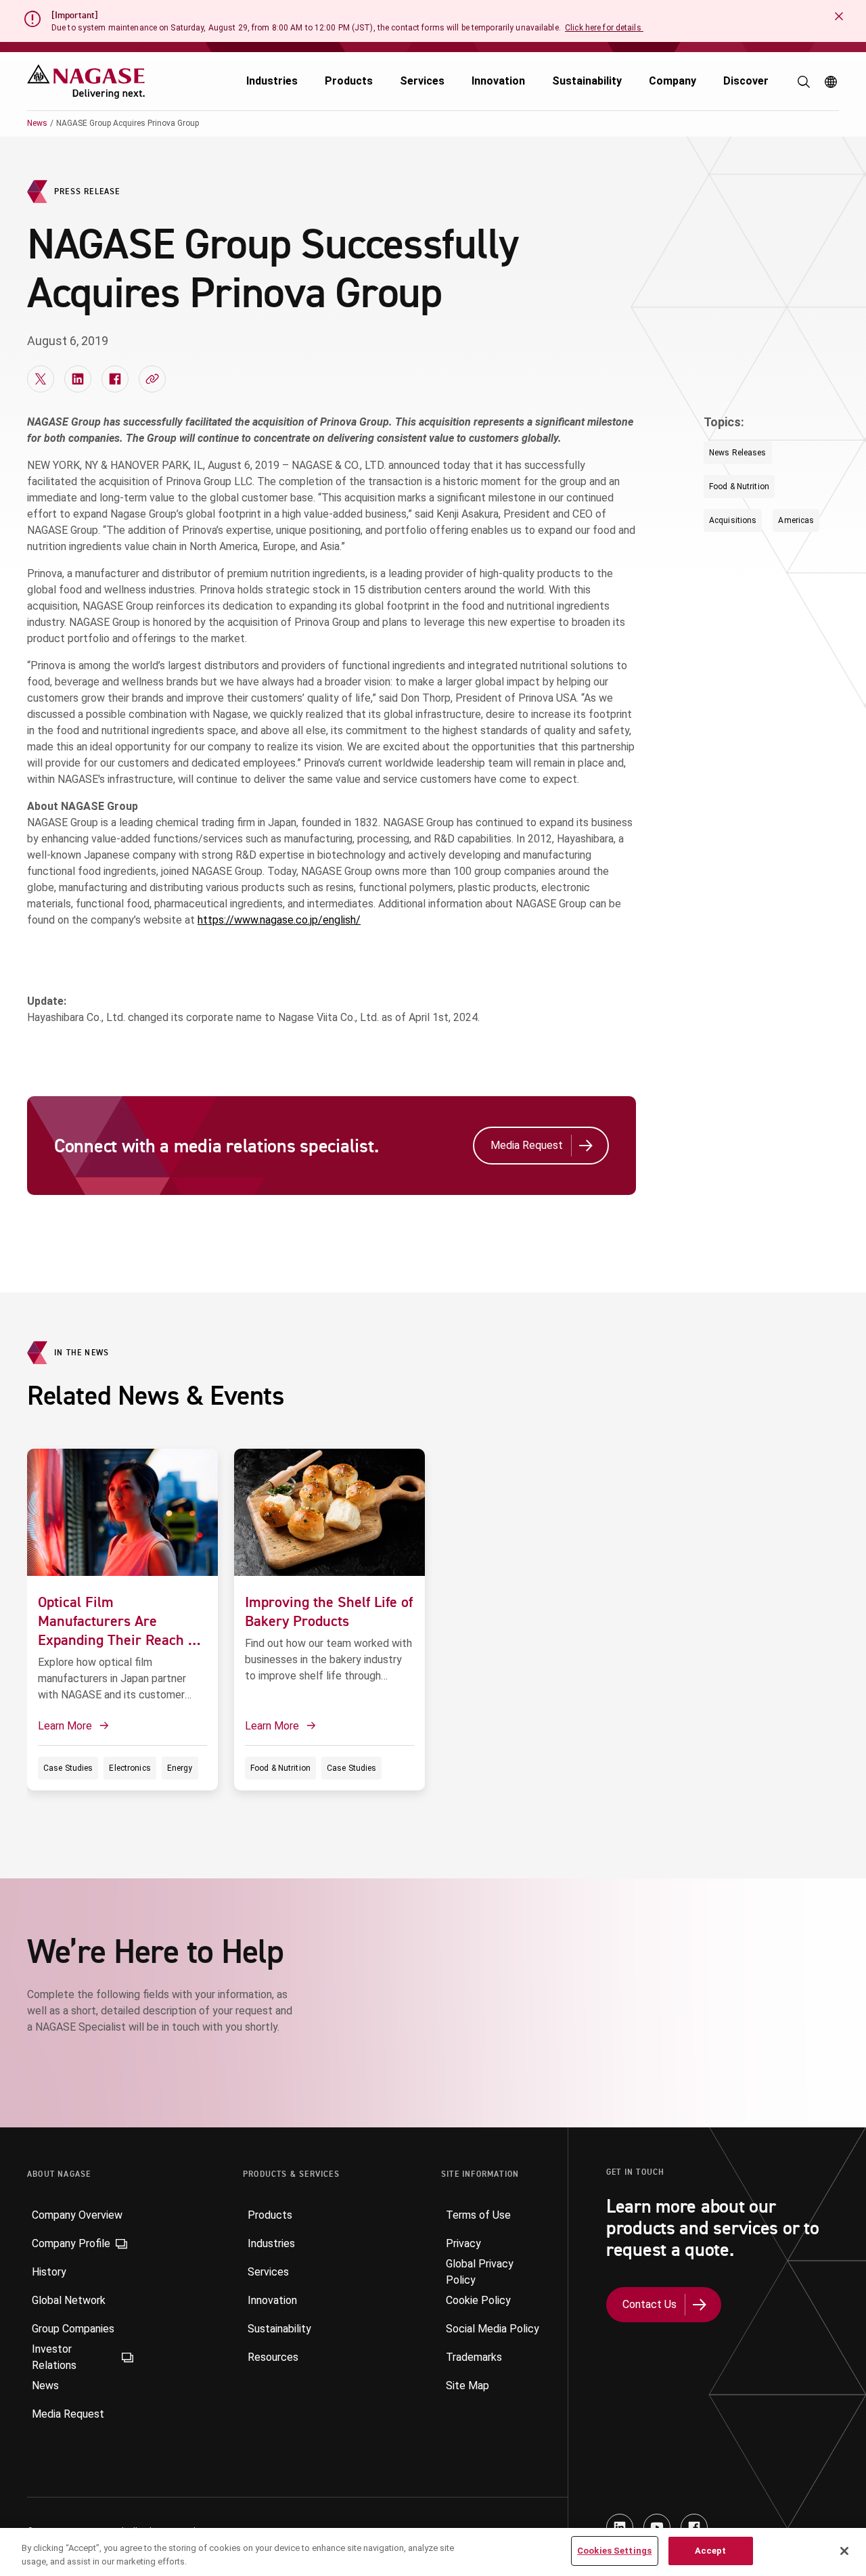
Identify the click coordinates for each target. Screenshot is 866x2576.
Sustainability (587, 81)
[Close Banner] (839, 16)
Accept (711, 2551)
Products (349, 81)
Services (422, 81)
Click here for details (604, 28)
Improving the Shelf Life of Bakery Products (329, 1611)
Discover (746, 81)
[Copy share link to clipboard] (152, 379)
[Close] (844, 2551)
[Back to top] (852, 2502)
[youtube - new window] (657, 2527)
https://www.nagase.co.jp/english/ (279, 920)
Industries (272, 81)
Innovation (498, 81)
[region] (433, 2552)
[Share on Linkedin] (78, 379)
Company (673, 81)
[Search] (804, 82)
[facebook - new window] (694, 2527)
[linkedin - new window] (620, 2527)
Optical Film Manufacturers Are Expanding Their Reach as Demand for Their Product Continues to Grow (120, 1640)
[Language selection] (831, 82)
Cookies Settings (614, 2551)
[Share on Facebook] (115, 379)
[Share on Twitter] (41, 379)
